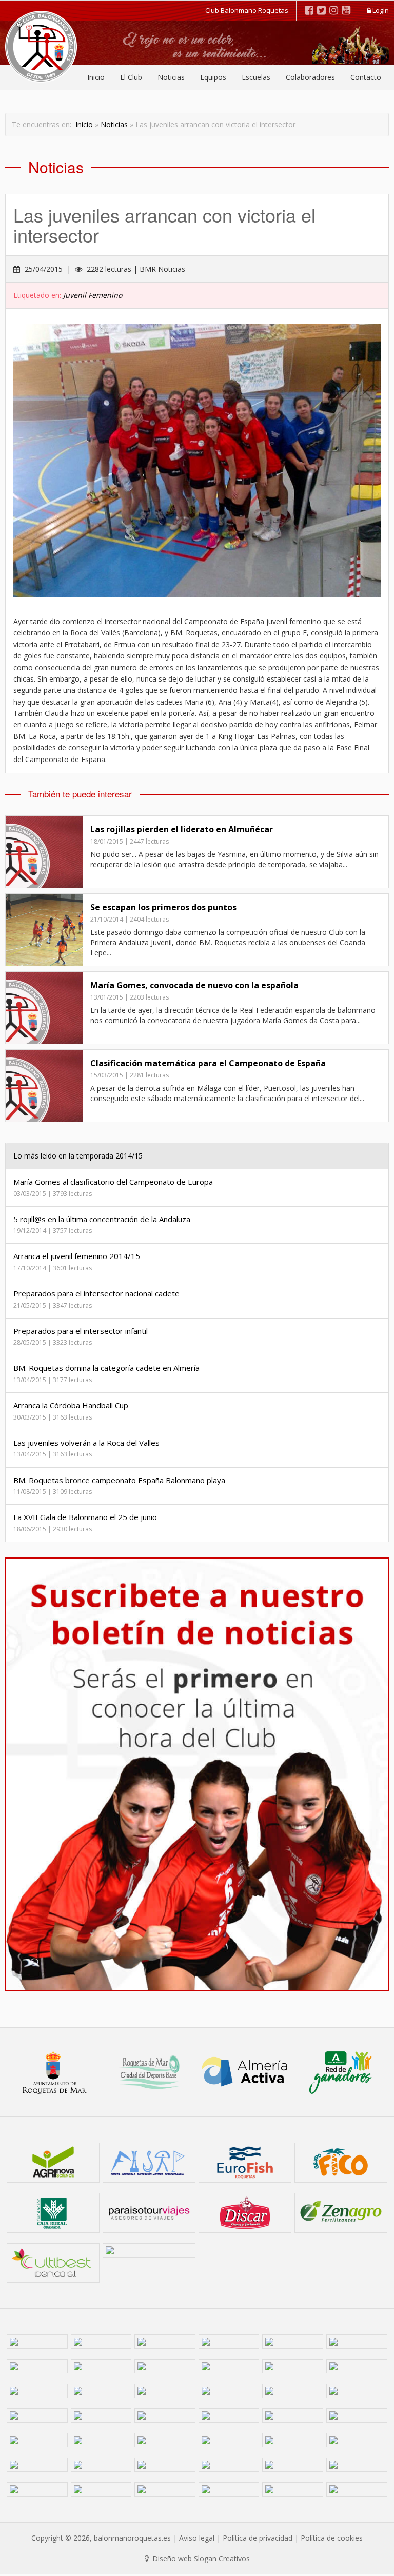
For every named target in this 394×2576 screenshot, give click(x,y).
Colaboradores (310, 77)
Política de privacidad (258, 2538)
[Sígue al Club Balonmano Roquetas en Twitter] (321, 10)
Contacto (366, 77)
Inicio (96, 77)
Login (380, 10)
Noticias (171, 77)
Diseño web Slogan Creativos (200, 2558)
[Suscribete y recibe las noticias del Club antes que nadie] (197, 1774)
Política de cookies (332, 2538)
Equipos (213, 77)
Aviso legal (197, 2538)
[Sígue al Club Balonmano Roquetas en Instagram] (334, 10)
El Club (131, 77)
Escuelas (256, 77)
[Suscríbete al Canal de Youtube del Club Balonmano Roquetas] (346, 10)
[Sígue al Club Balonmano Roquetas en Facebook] (309, 10)
